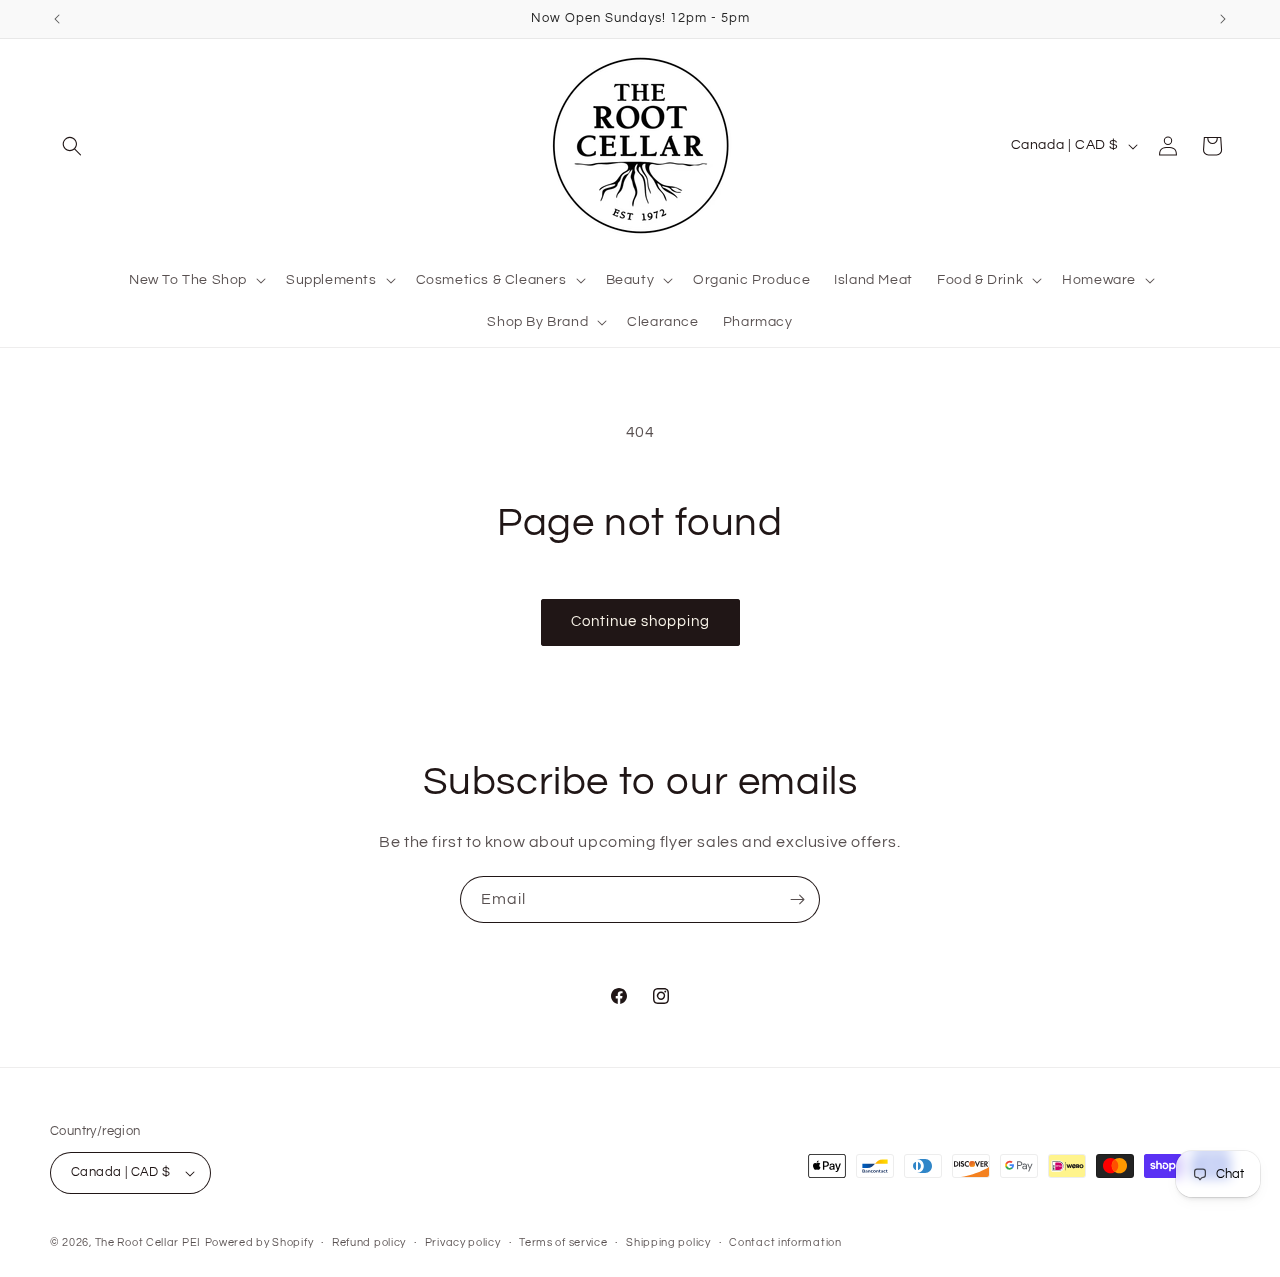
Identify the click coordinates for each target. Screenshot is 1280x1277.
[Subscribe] (797, 899)
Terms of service (563, 1242)
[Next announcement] (1223, 19)
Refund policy (369, 1242)
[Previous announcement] (57, 19)
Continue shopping (640, 621)
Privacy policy (463, 1242)
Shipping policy (668, 1242)
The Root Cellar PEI (148, 1242)
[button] (72, 146)
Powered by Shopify (259, 1242)
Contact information (785, 1242)
